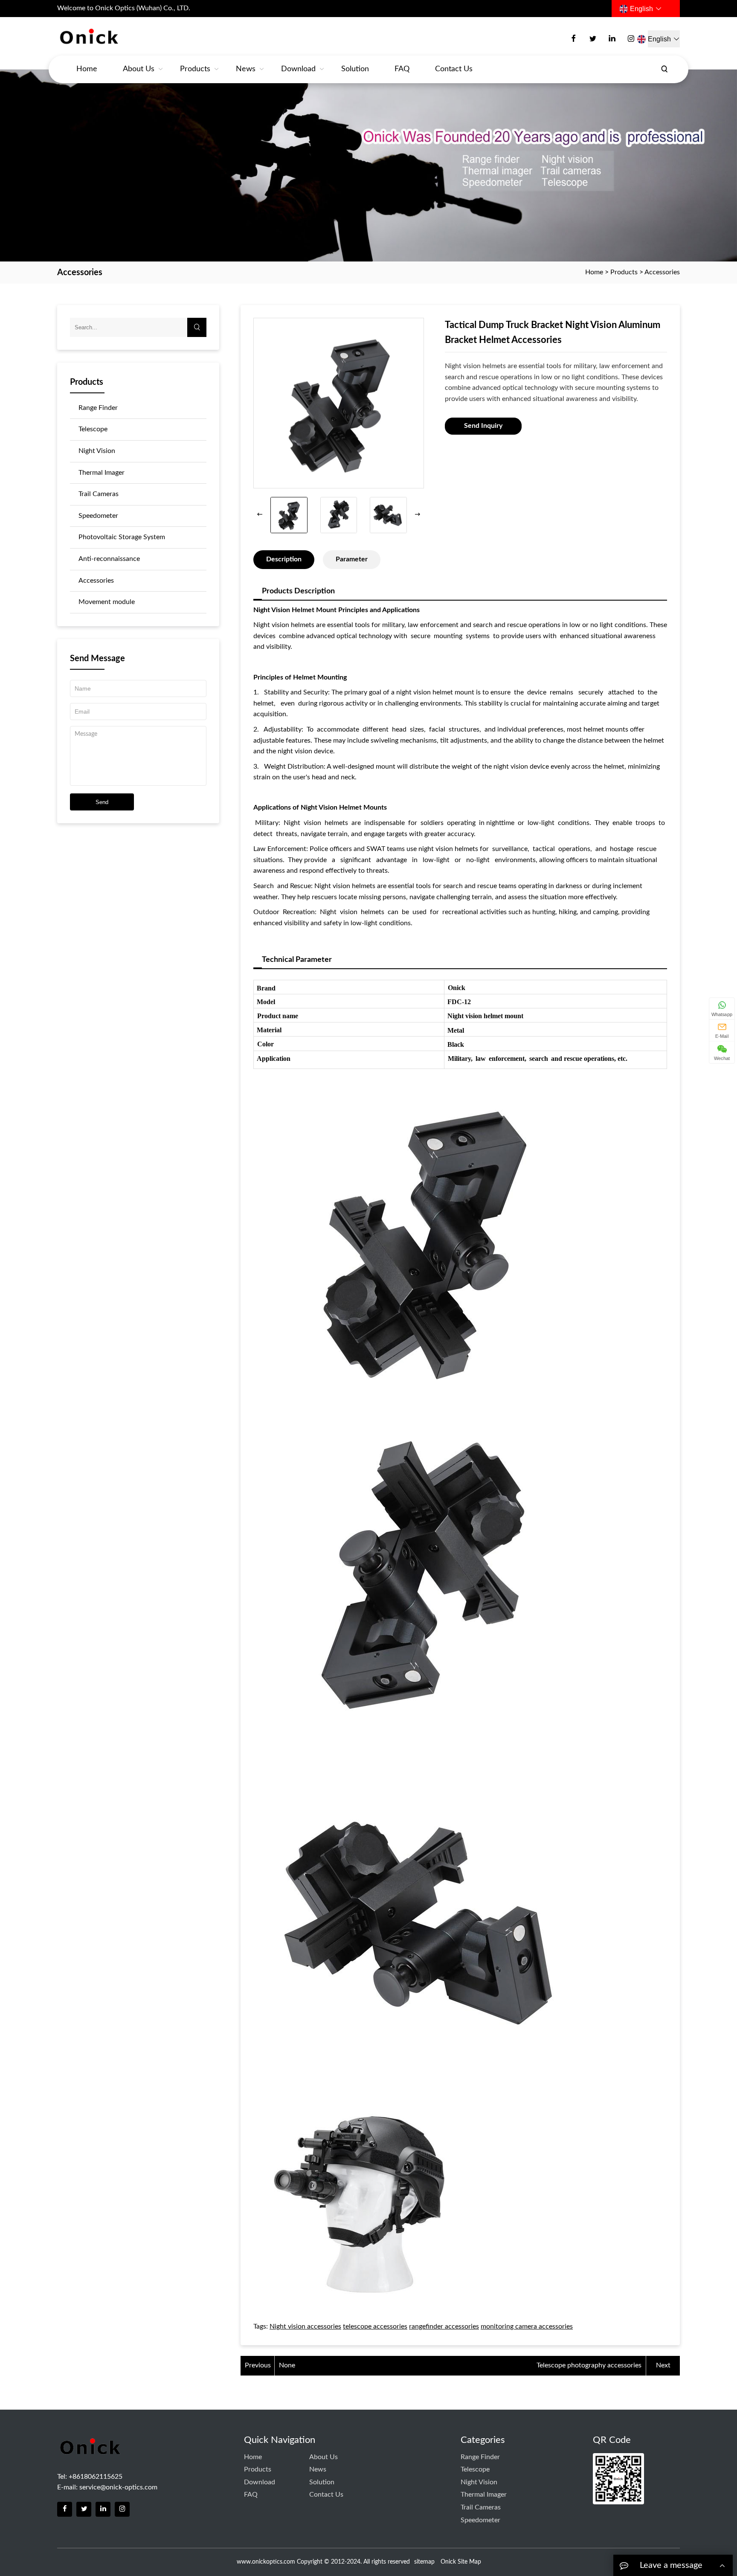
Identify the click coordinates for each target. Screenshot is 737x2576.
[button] (418, 515)
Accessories (662, 272)
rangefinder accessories (444, 2326)
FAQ (402, 69)
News (246, 69)
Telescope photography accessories (589, 2365)
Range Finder (98, 408)
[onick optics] (119, 37)
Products (195, 69)
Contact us (454, 69)
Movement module (107, 602)
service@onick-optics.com (118, 2487)
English (641, 9)
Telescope (93, 429)
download (298, 69)
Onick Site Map (461, 2562)
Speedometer (98, 516)
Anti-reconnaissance (109, 559)
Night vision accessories (305, 2326)
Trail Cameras (99, 494)
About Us (139, 69)
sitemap (424, 2562)
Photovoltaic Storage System (122, 537)
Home (87, 69)
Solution (355, 69)
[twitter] (593, 39)
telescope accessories (375, 2326)
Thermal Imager (102, 473)
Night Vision (97, 451)
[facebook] (574, 39)
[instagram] (631, 39)
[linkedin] (612, 39)
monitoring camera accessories (527, 2326)
